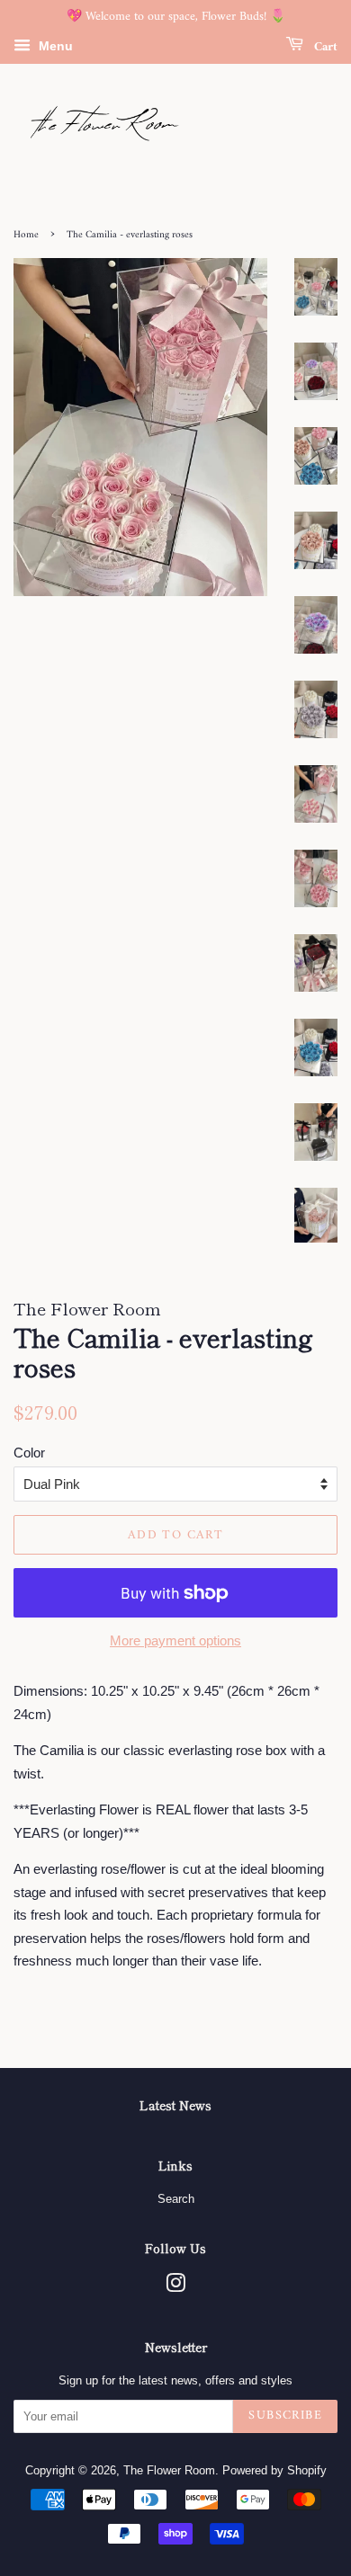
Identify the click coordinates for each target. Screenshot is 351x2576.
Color (29, 1453)
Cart (324, 46)
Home (26, 235)
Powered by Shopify (274, 2470)
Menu (54, 46)
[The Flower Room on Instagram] (175, 2287)
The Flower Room (169, 2470)
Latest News (175, 2105)
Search (176, 2199)
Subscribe (285, 2416)
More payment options (175, 1640)
